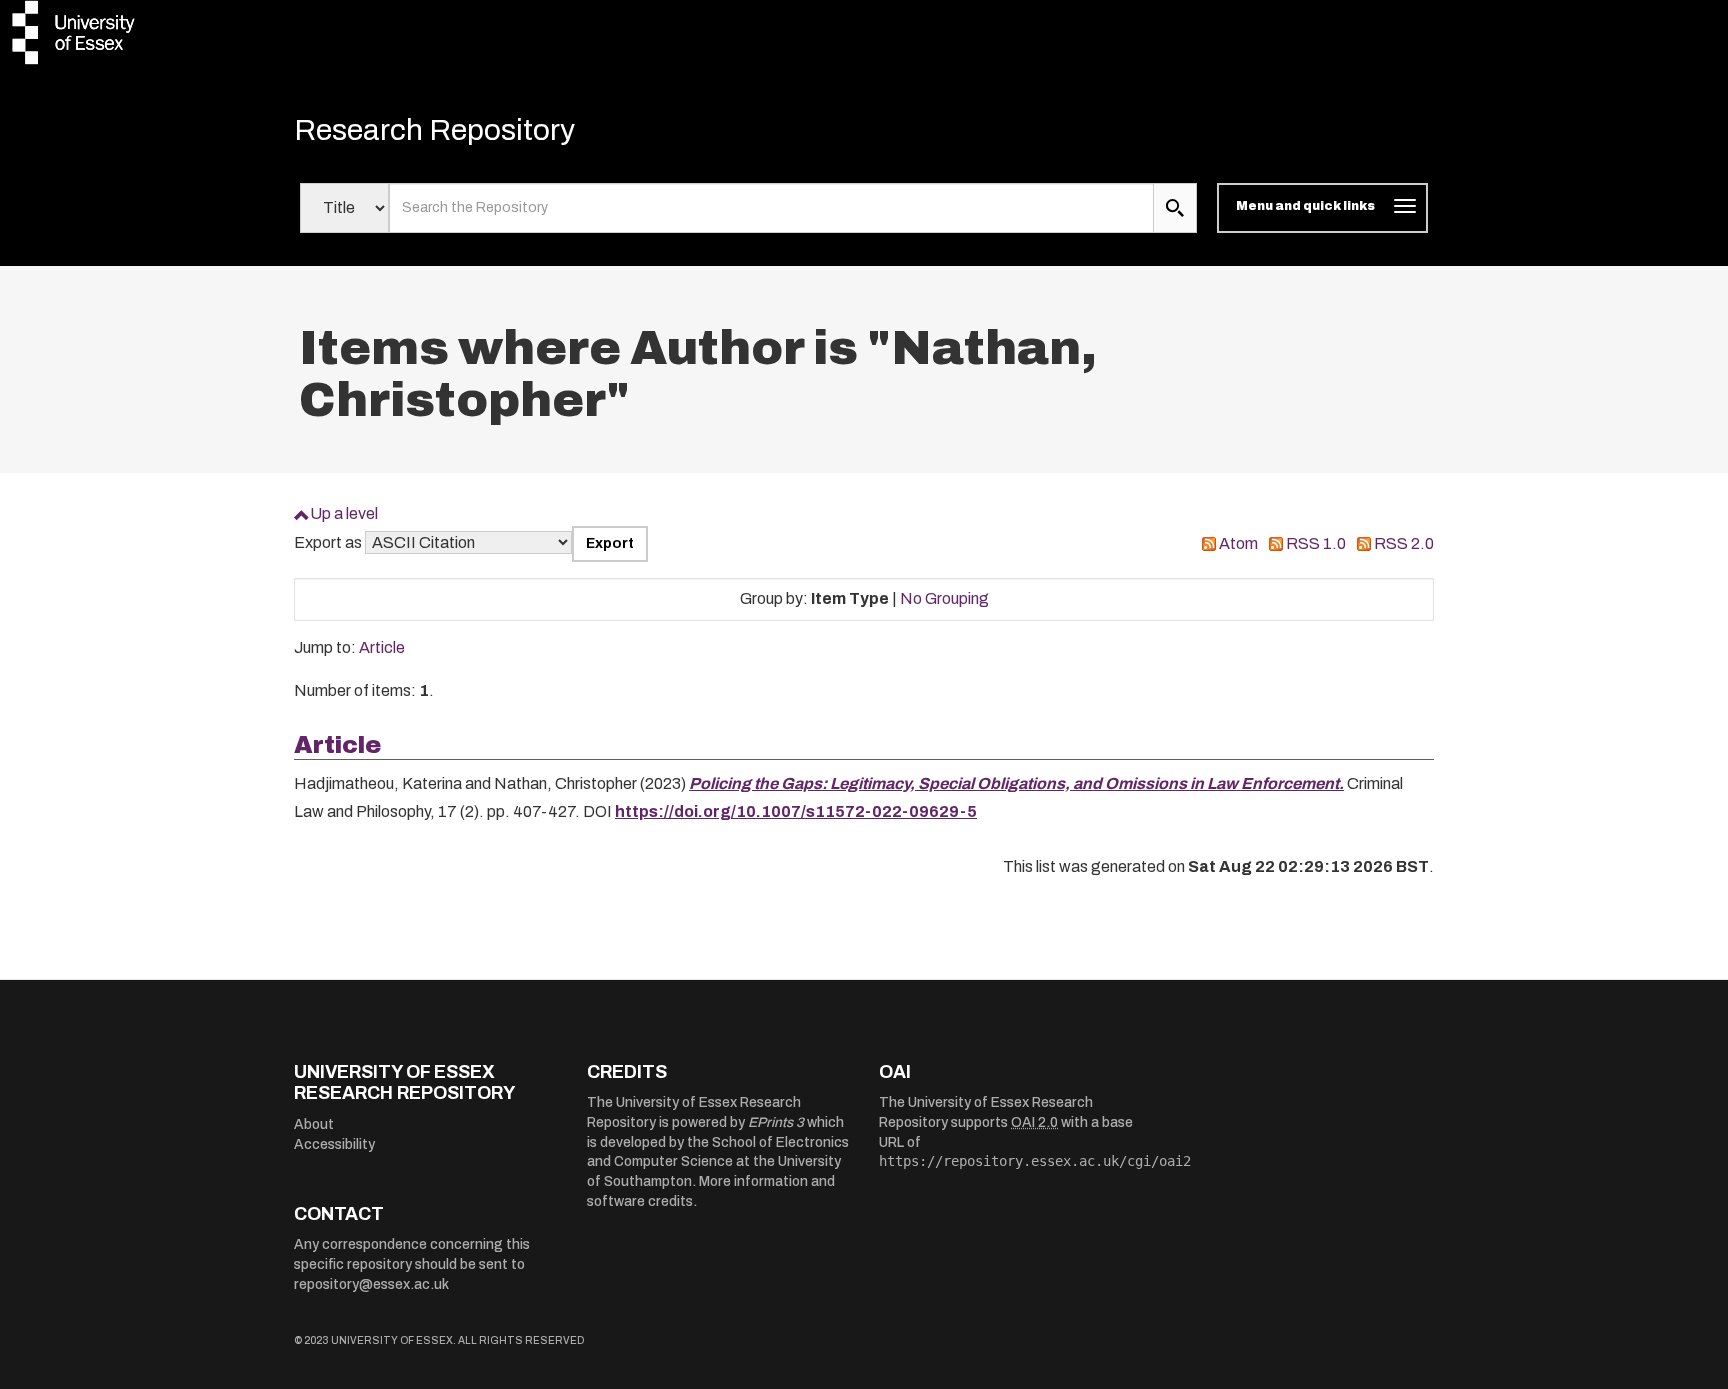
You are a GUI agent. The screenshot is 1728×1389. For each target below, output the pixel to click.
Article (382, 647)
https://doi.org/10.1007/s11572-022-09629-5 (796, 811)
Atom (1238, 543)
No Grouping (944, 598)
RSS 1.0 (1316, 543)
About (314, 1124)
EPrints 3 (776, 1122)
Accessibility (334, 1144)
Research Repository (434, 130)
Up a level (344, 513)
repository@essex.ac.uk (371, 1284)
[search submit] (1175, 208)
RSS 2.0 (1404, 543)
